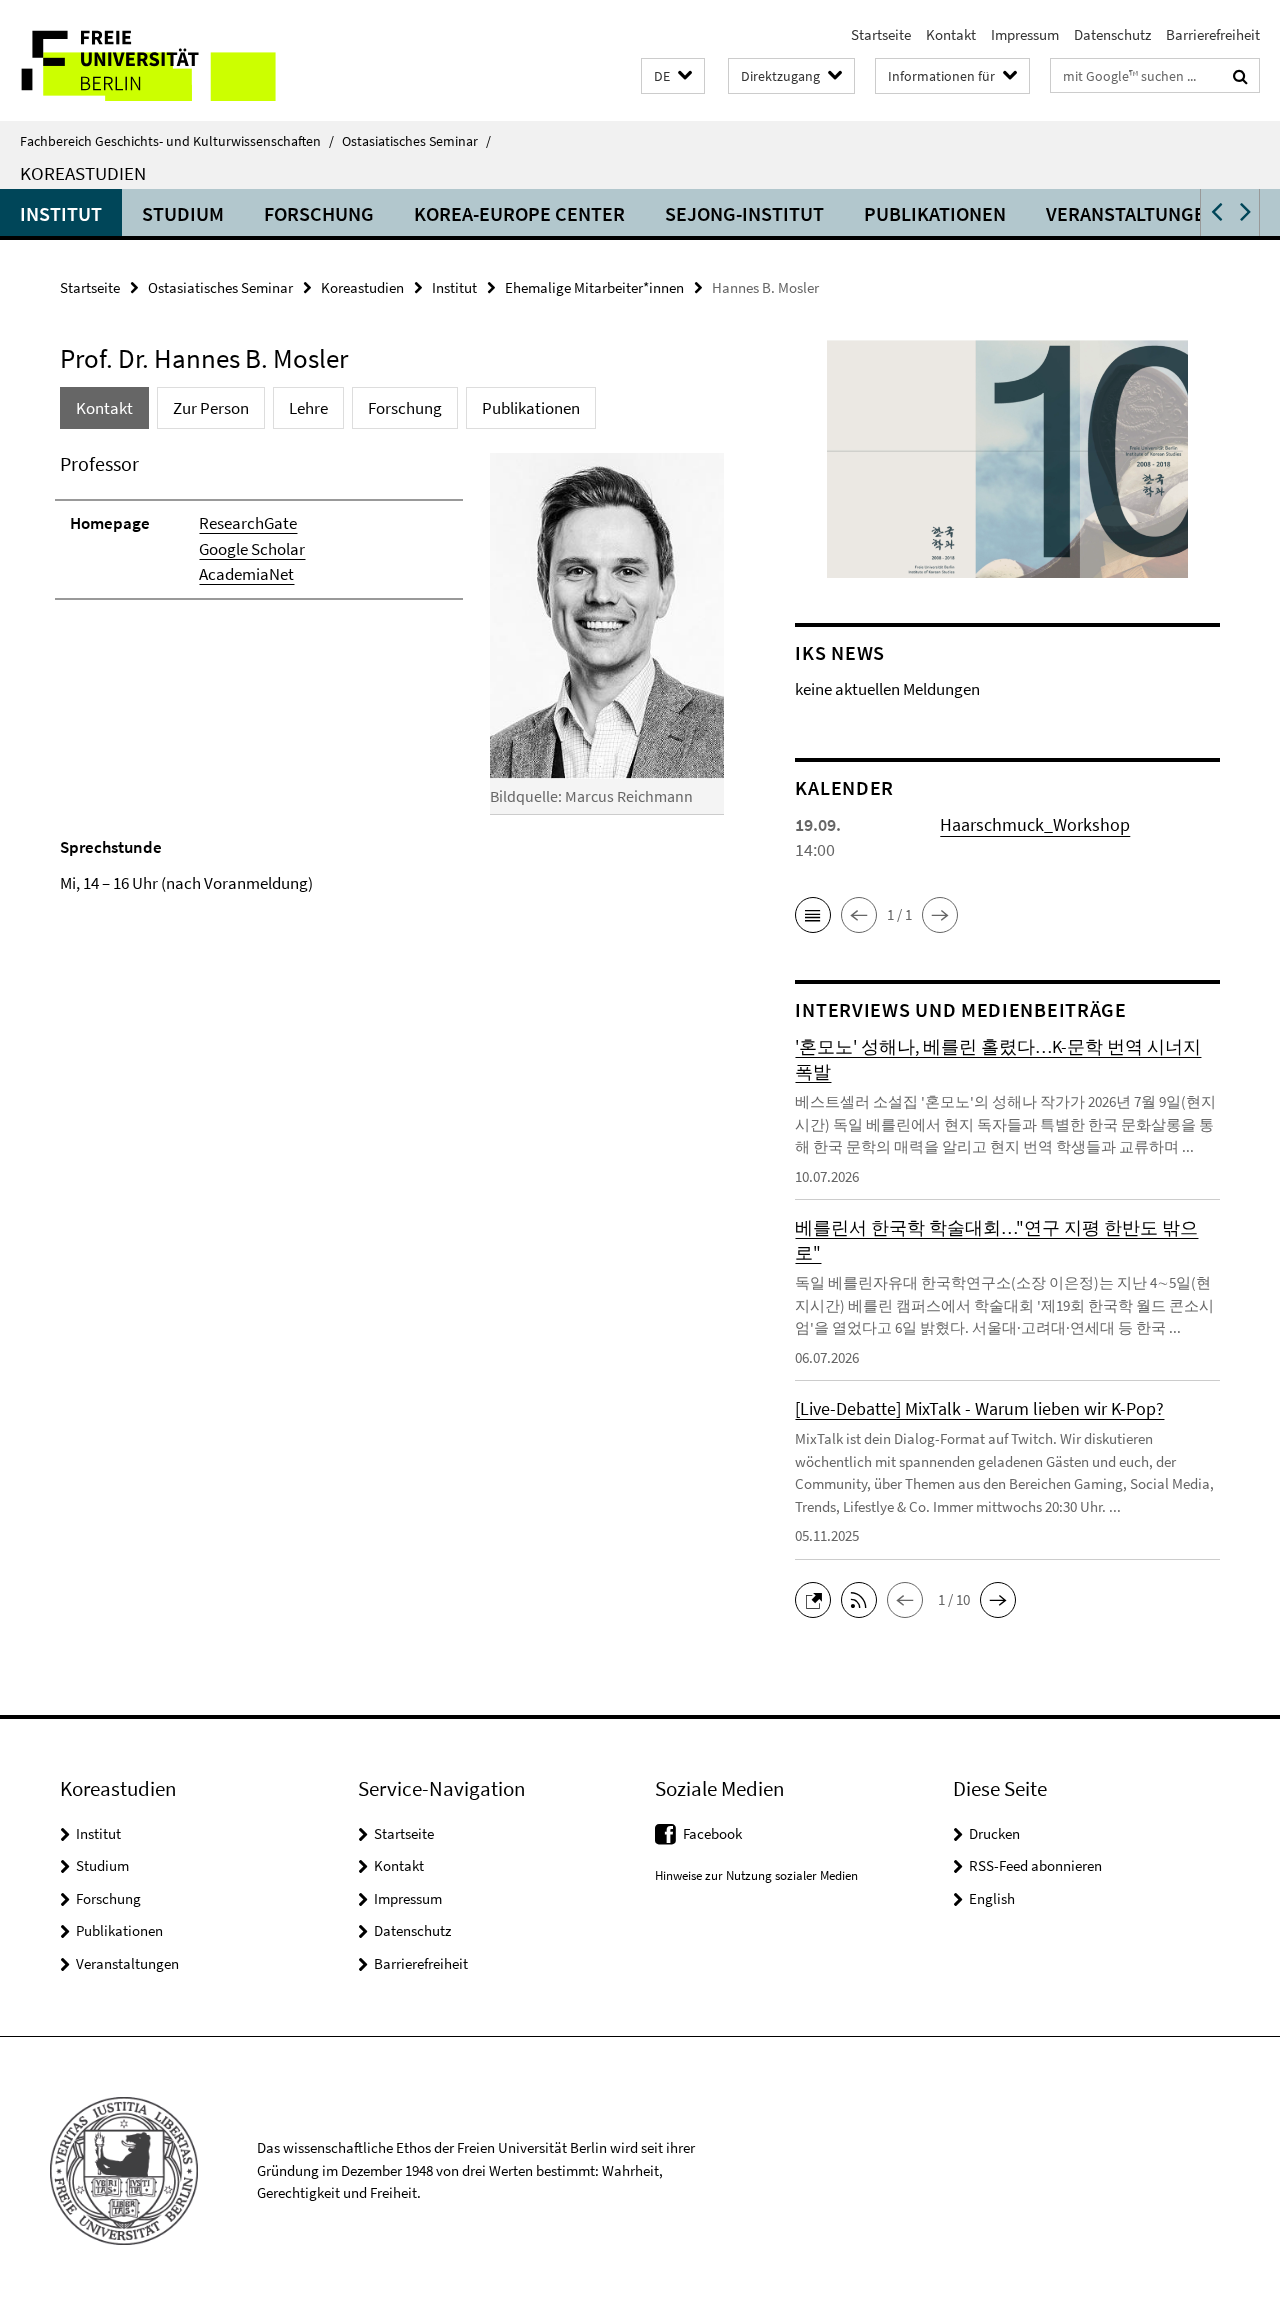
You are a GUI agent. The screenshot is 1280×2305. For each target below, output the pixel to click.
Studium (183, 213)
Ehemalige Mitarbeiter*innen (594, 287)
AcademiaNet (246, 574)
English (992, 1898)
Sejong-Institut (744, 213)
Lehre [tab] (308, 408)
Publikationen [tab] (531, 408)
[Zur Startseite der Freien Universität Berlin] (167, 60)
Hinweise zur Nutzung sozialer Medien (756, 1875)
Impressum (1025, 34)
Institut (61, 213)
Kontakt (951, 34)
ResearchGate (248, 523)
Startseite (881, 34)
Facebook (712, 1833)
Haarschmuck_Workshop (1035, 824)
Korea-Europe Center (519, 213)
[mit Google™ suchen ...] (1240, 76)
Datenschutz (1112, 34)
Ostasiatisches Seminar (416, 141)
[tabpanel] (392, 673)
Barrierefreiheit (1213, 34)
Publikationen (935, 213)
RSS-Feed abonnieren (1035, 1865)
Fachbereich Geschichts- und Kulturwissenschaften (177, 141)
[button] (673, 76)
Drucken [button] (994, 1833)
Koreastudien (83, 173)
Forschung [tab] (405, 408)
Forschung (319, 213)
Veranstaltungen (1132, 213)
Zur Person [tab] (211, 408)
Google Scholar (252, 549)
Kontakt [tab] (104, 408)
